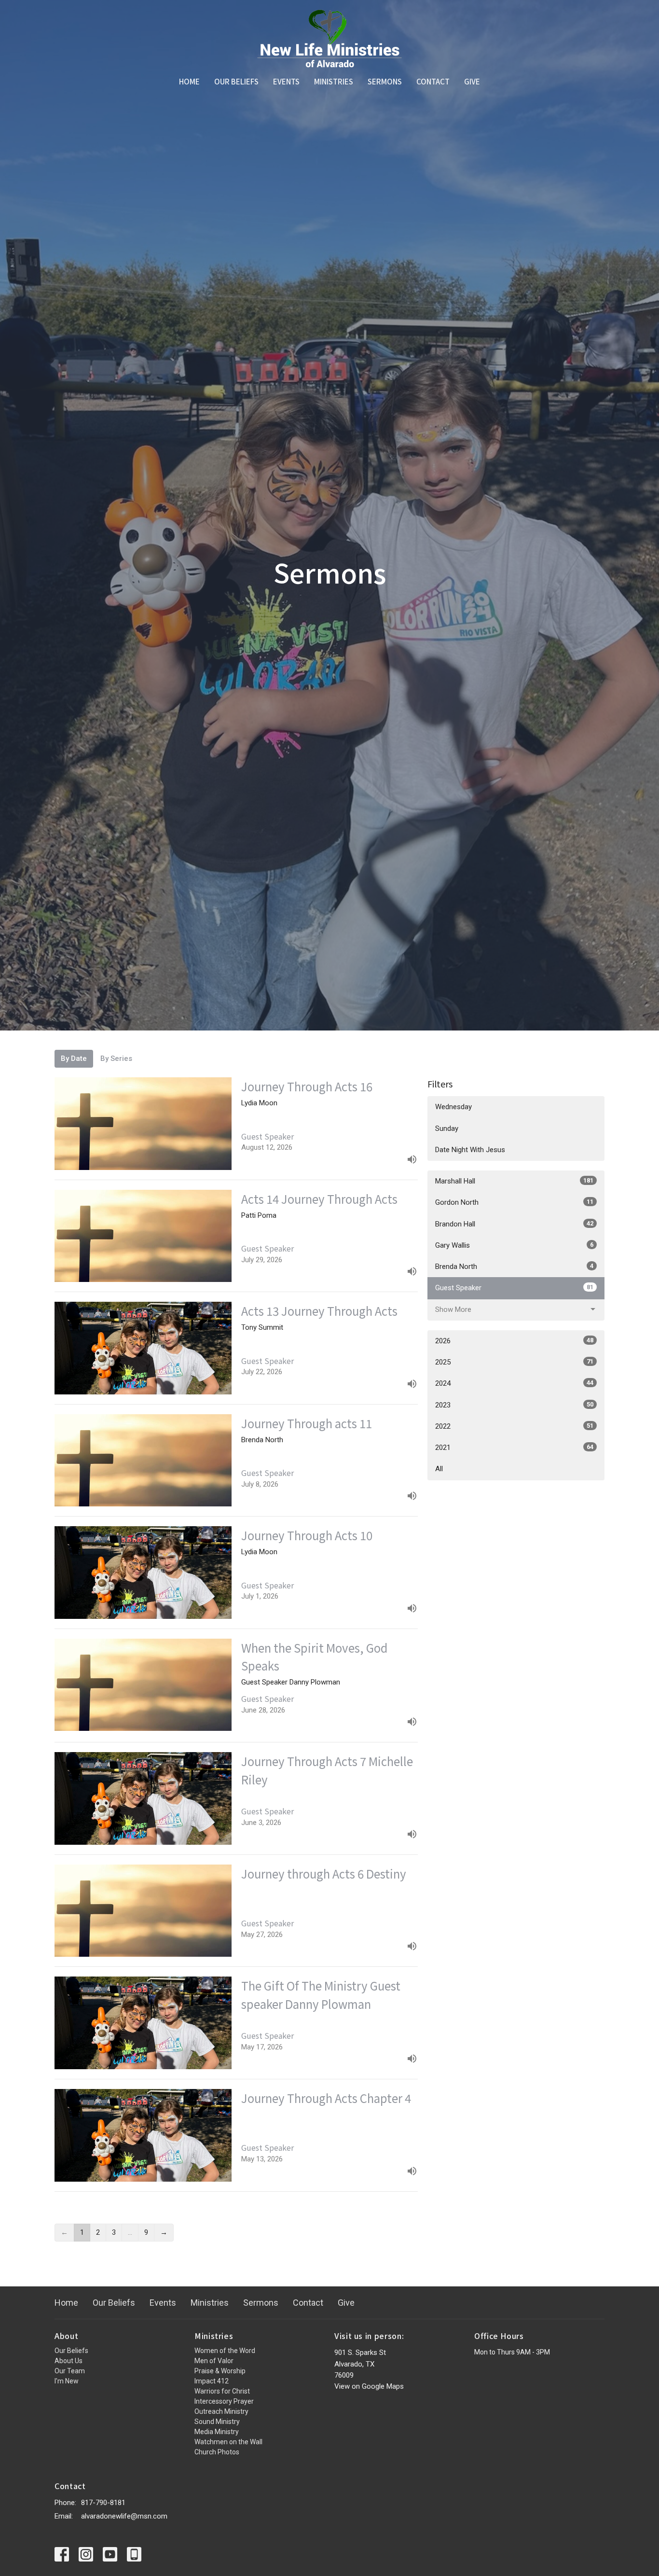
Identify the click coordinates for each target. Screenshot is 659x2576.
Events (286, 81)
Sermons (385, 81)
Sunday (447, 1128)
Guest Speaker (514, 1288)
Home (189, 81)
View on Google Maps (369, 2386)
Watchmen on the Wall (228, 2442)
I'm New (67, 2381)
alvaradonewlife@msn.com (124, 2516)
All (439, 1469)
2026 (514, 1341)
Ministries (334, 81)
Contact (433, 81)
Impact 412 (212, 2381)
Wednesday (453, 1107)
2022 (514, 1426)
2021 (514, 1448)
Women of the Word (225, 2351)
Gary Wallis (514, 1245)
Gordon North (514, 1202)
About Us (69, 2361)
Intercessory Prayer (224, 2401)
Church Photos (217, 2452)
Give (472, 81)
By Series (116, 1058)
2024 (514, 1383)
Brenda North (514, 1267)
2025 (514, 1362)
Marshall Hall (514, 1181)
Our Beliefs (236, 81)
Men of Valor (214, 2361)
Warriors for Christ (222, 2391)
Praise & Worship (220, 2371)
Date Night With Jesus (470, 1150)
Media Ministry (217, 2432)
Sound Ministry (217, 2422)
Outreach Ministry (221, 2411)
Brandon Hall (514, 1224)
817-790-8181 (103, 2503)
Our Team (70, 2371)
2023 (514, 1405)
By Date (74, 1058)
